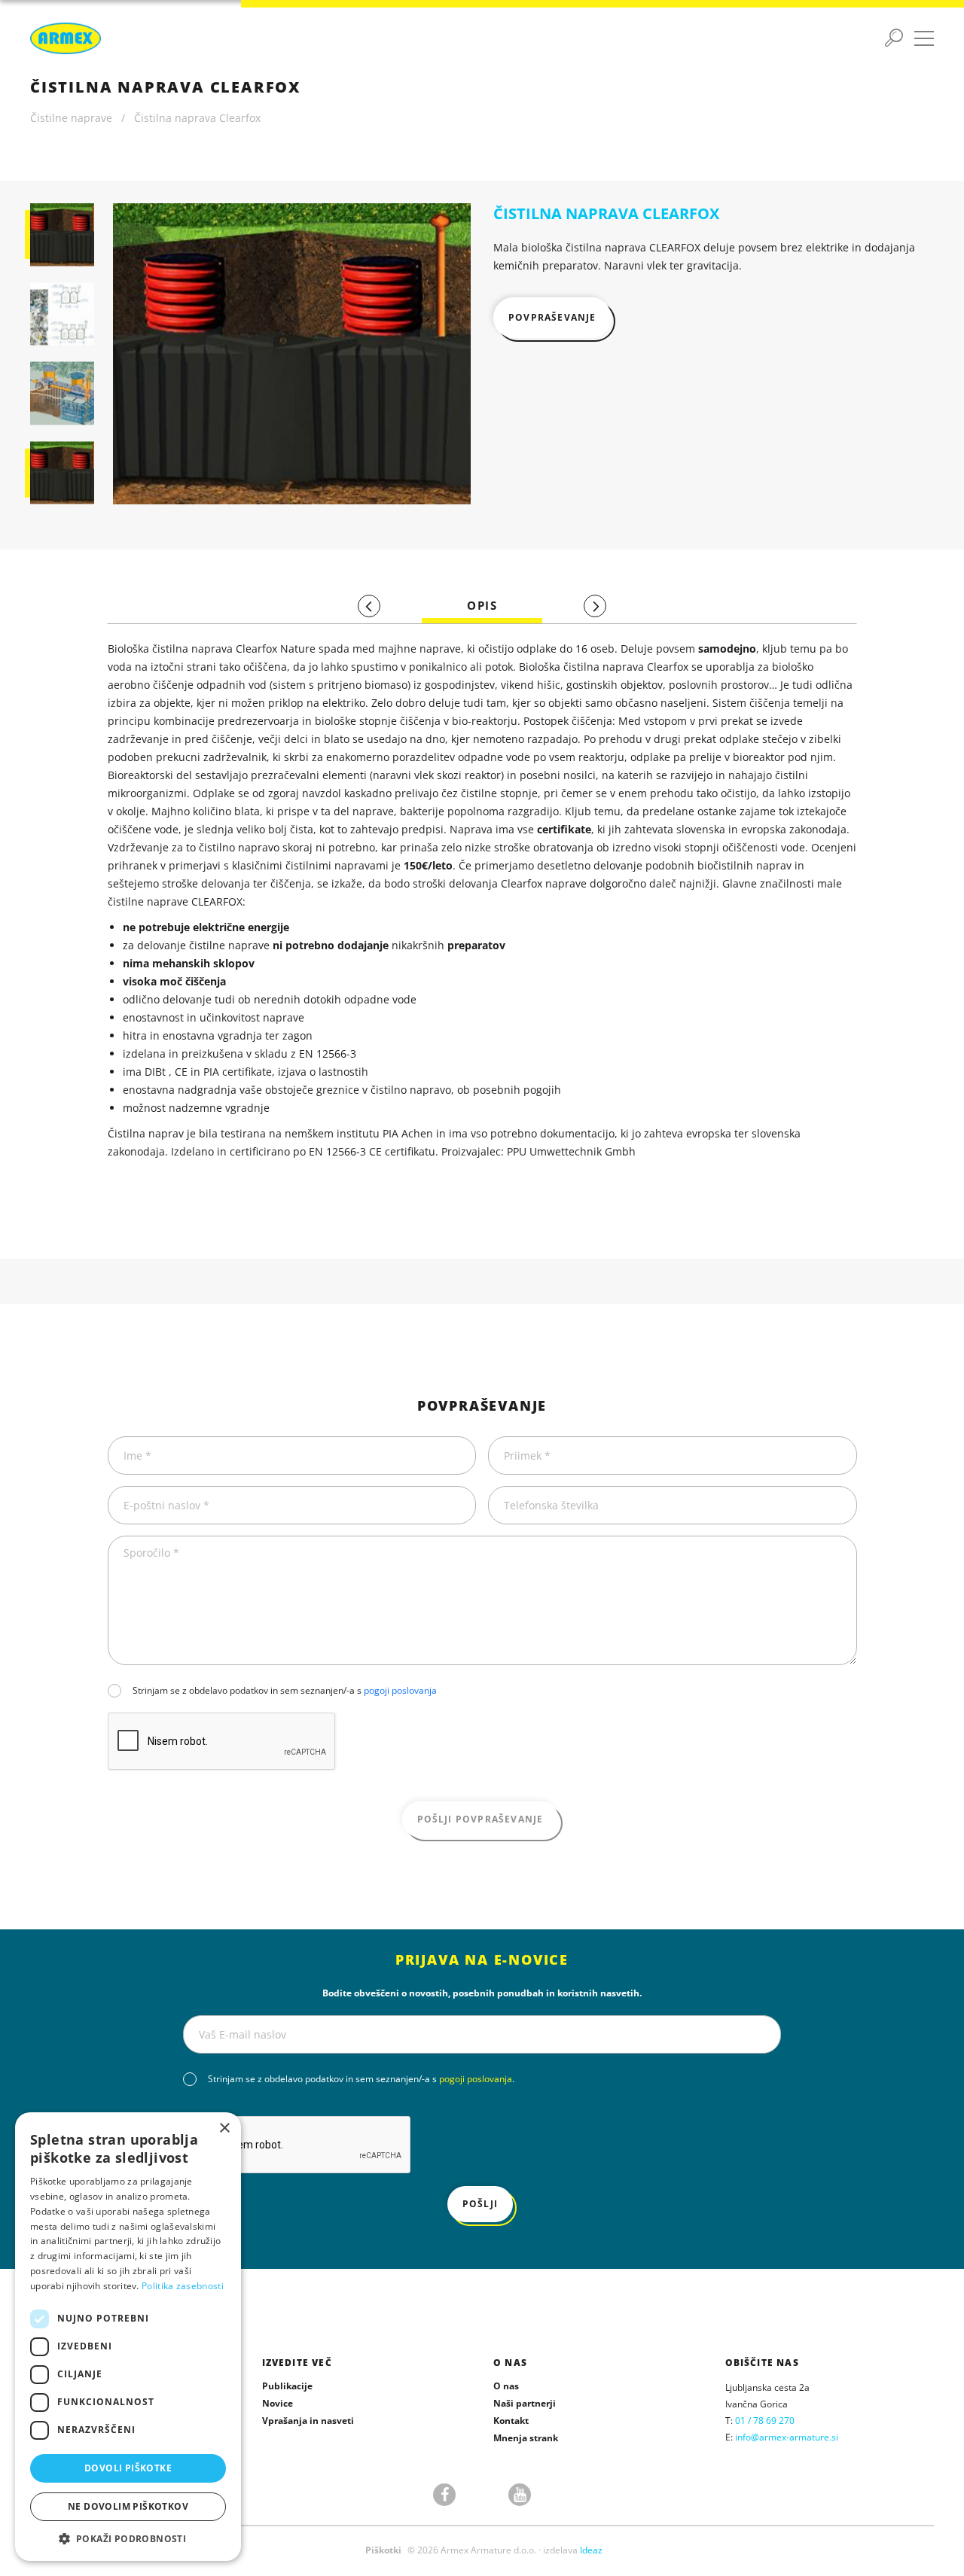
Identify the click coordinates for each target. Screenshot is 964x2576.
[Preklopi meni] (924, 38)
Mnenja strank (526, 2438)
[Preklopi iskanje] (894, 38)
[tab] (482, 606)
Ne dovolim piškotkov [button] (128, 2506)
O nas (506, 2386)
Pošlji (480, 2204)
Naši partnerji (525, 2403)
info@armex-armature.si (787, 2437)
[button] (128, 2538)
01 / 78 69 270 (765, 2421)
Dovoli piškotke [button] (128, 2468)
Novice (278, 2403)
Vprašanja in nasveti (308, 2421)
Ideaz (591, 2550)
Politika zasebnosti (183, 2286)
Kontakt (511, 2421)
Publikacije (287, 2386)
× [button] (224, 2128)
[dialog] (128, 2337)
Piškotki (383, 2550)
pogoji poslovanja (400, 1690)
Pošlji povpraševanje (480, 1819)
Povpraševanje (552, 317)
